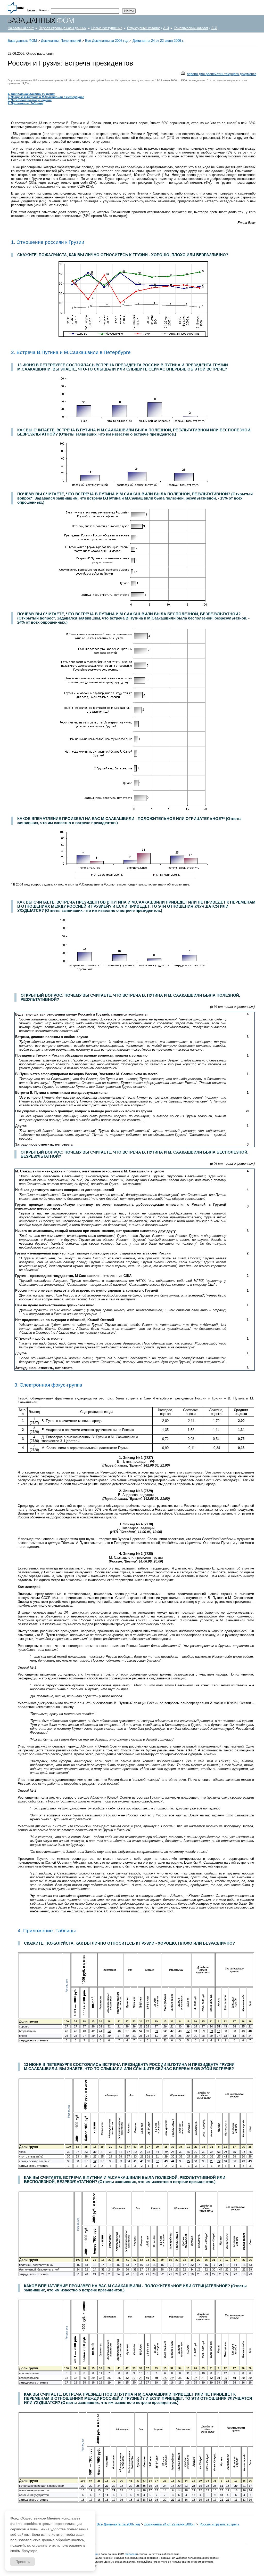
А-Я (166, 28)
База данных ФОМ (22, 41)
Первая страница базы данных (63, 28)
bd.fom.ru (131, 2554)
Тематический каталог (191, 28)
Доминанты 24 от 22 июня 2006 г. (158, 41)
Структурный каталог (144, 28)
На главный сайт (21, 28)
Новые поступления (107, 28)
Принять (23, 2562)
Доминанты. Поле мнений (61, 41)
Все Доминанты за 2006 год (107, 41)
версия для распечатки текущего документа (222, 74)
